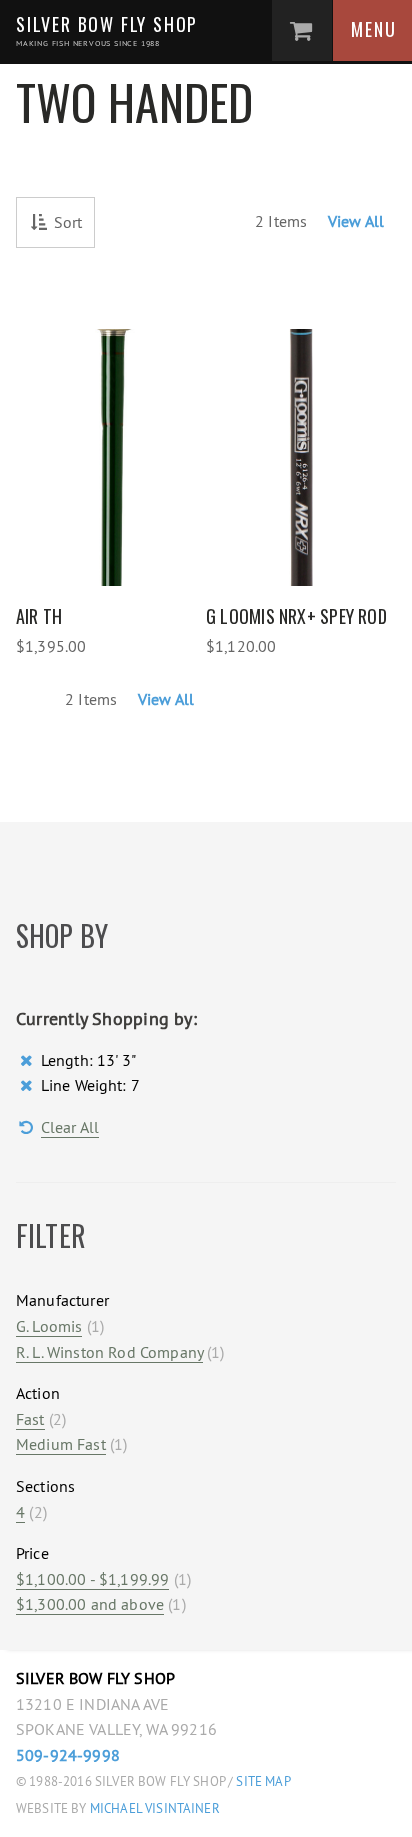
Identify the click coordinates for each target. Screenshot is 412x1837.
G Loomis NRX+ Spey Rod (296, 616)
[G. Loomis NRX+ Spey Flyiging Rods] (301, 457)
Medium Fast (61, 1444)
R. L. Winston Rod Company (109, 1352)
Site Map (263, 1781)
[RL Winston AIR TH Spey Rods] (111, 457)
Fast (30, 1419)
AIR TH (39, 616)
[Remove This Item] (28, 1060)
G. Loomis (49, 1326)
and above (90, 1604)
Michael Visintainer (153, 1808)
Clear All (70, 1127)
